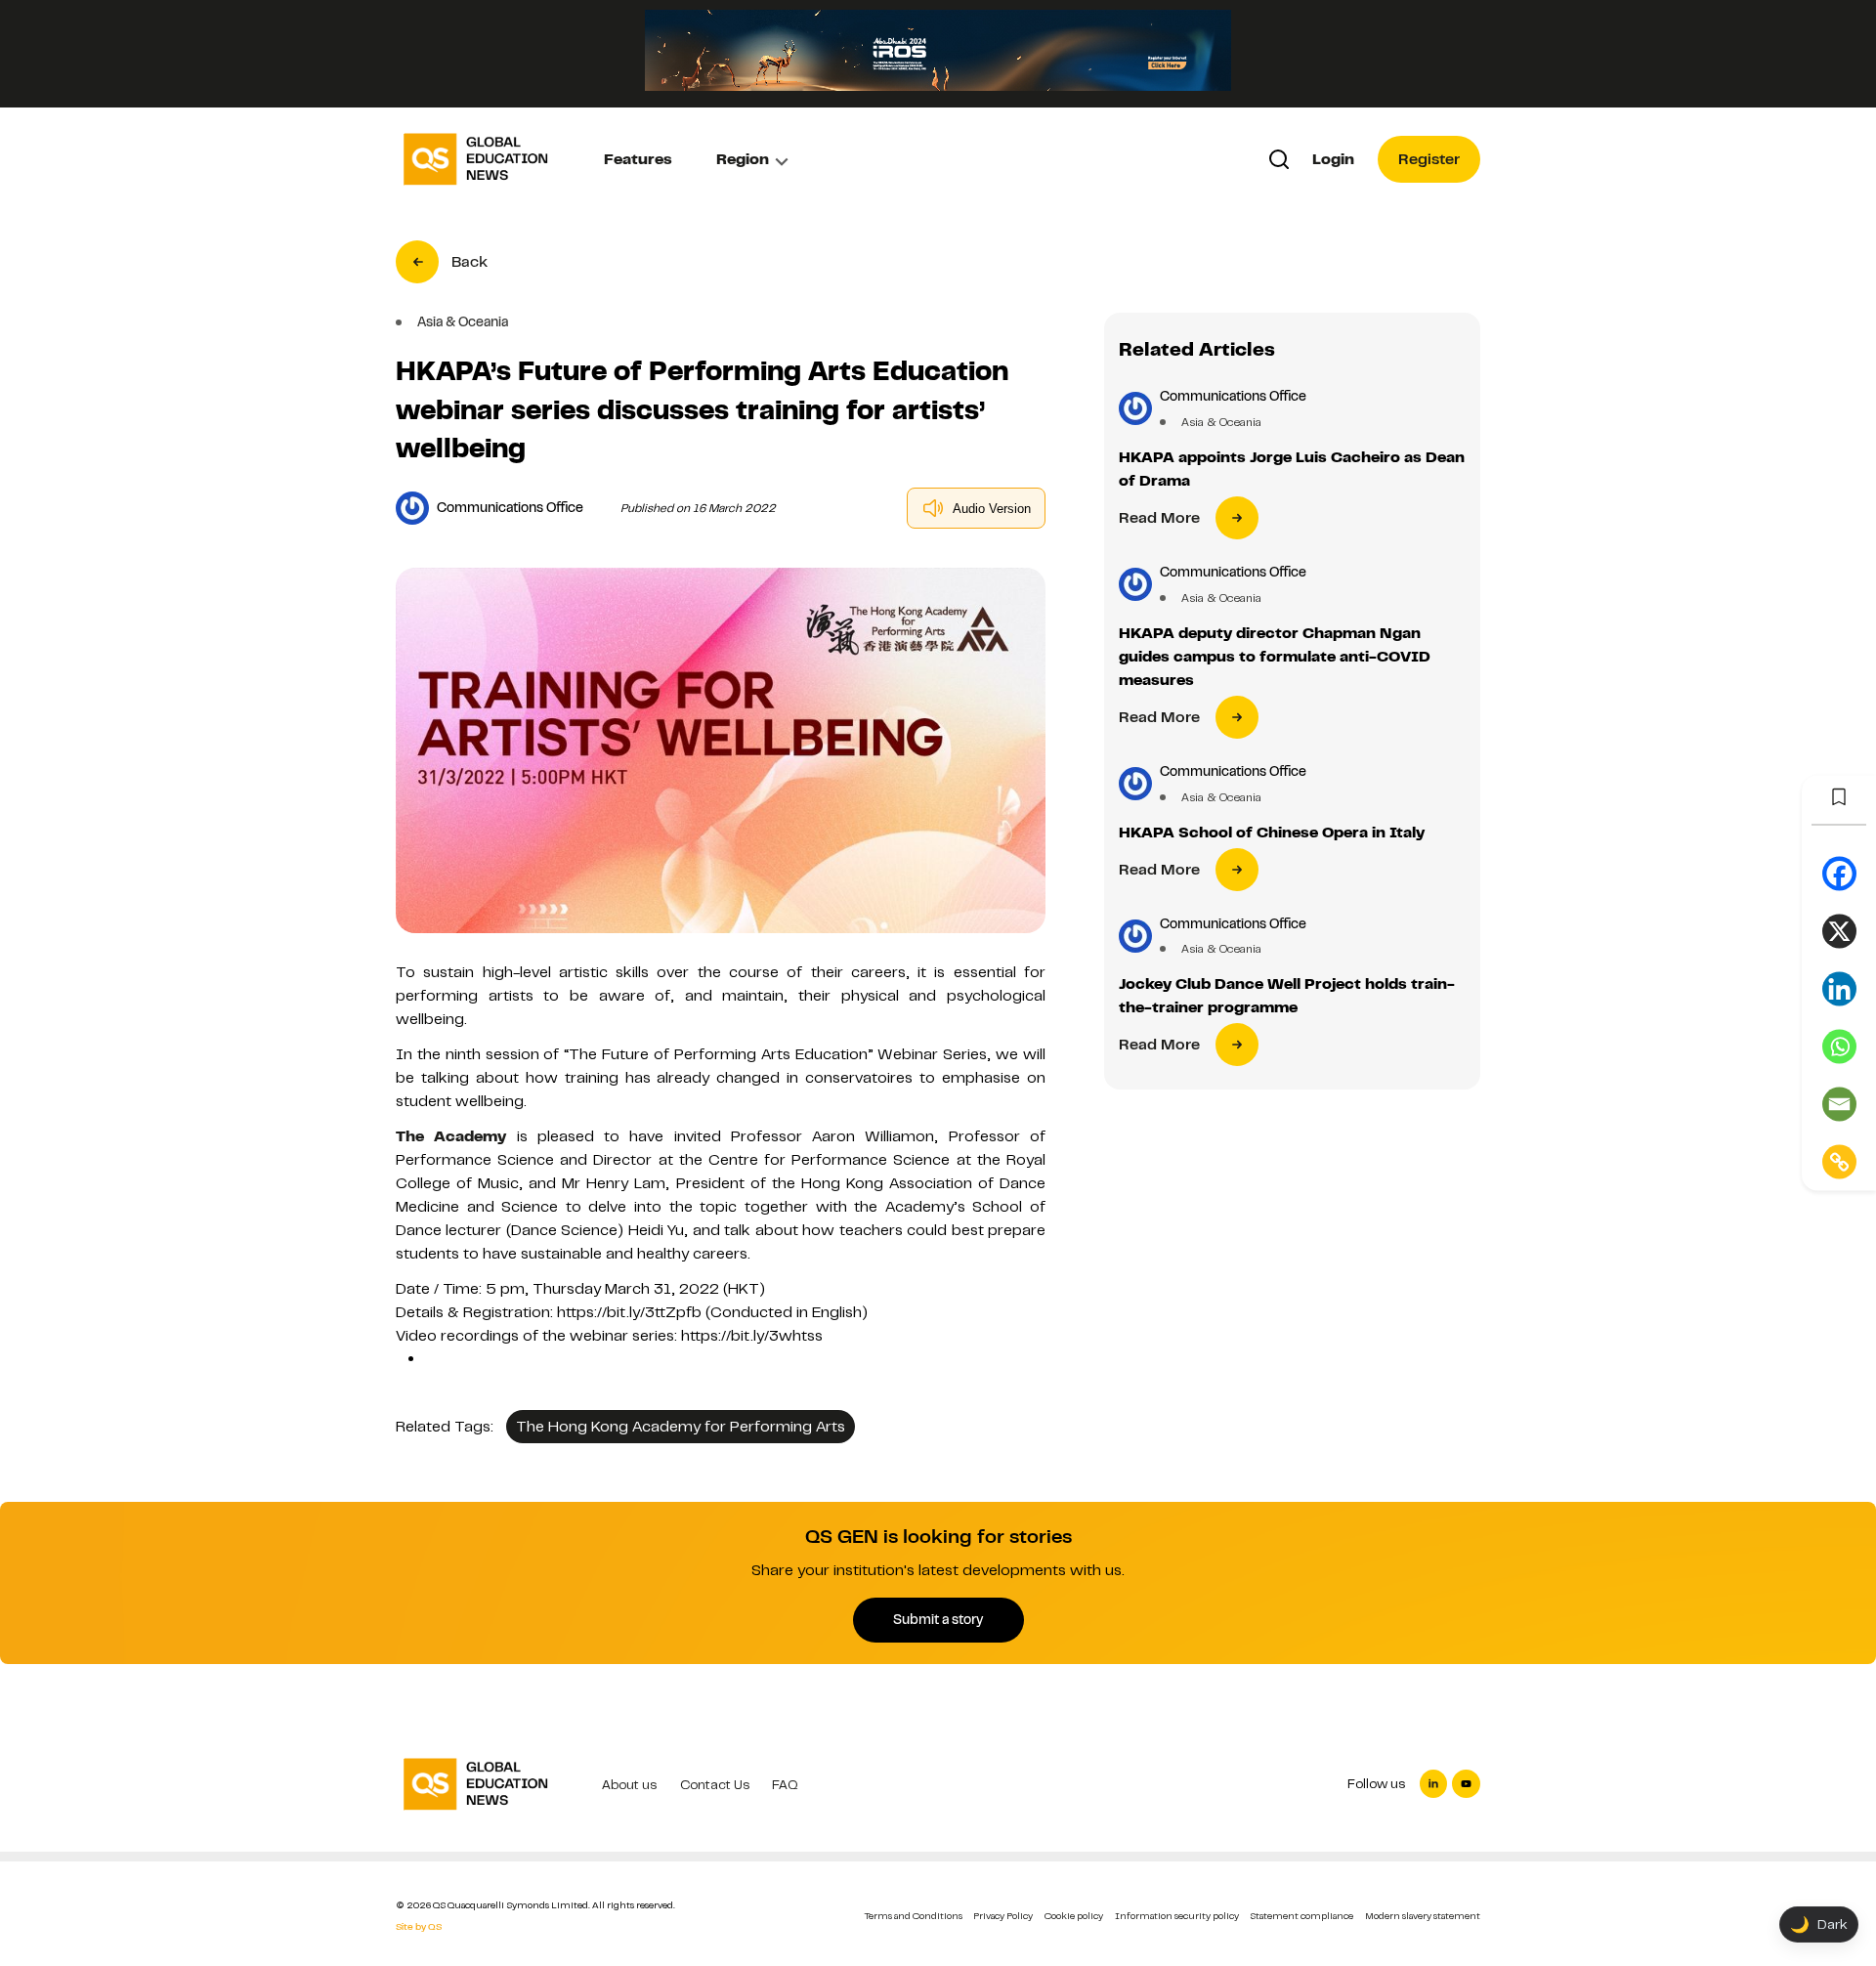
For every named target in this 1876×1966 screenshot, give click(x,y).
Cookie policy (1074, 1916)
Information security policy (1177, 1916)
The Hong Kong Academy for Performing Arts (681, 1427)
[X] (1839, 932)
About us (629, 1785)
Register (1429, 159)
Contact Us (715, 1785)
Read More (1159, 518)
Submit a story (938, 1619)
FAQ (785, 1785)
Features (638, 159)
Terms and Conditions (914, 1916)
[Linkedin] (1839, 989)
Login (1333, 159)
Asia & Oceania (1221, 422)
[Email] (1839, 1105)
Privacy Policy (1003, 1916)
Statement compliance (1301, 1916)
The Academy (451, 1136)
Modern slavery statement (1423, 1916)
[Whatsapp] (1839, 1047)
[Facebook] (1839, 874)
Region (743, 159)
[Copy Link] (1839, 1162)
